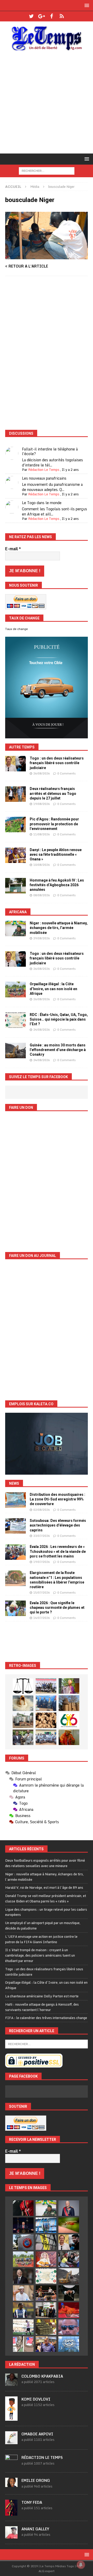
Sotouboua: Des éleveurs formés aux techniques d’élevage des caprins (58, 1525)
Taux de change (17, 629)
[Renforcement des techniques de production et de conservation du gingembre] (46, 1720)
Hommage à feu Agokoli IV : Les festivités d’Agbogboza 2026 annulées (57, 885)
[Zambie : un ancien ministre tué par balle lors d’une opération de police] (46, 2344)
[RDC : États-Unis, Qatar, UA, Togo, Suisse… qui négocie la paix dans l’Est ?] (16, 1020)
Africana (18, 912)
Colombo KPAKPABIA (42, 2376)
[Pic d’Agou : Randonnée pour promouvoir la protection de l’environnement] (16, 825)
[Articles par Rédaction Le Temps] (11, 2465)
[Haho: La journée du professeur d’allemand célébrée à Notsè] (46, 1737)
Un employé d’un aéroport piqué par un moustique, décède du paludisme (43, 1925)
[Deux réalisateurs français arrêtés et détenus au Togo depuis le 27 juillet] (16, 794)
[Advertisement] (47, 104)
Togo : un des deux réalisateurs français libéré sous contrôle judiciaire (57, 763)
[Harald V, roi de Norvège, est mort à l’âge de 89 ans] (69, 2208)
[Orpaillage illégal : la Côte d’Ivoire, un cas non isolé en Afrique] (16, 989)
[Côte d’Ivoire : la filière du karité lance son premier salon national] (46, 2310)
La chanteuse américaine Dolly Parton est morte (42, 1996)
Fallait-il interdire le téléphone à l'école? (50, 451)
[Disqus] (47, 353)
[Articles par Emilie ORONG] (11, 2484)
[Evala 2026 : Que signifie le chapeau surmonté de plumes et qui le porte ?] (16, 1608)
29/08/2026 (42, 938)
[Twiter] (31, 16)
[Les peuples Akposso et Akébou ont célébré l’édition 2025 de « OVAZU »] (23, 1703)
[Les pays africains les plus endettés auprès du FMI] (69, 2344)
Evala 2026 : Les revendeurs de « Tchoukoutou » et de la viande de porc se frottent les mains (58, 1551)
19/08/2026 (42, 804)
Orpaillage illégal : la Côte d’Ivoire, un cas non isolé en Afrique (53, 989)
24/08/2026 (42, 1030)
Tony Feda (32, 2502)
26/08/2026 (42, 773)
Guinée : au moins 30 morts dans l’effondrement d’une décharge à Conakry (58, 1050)
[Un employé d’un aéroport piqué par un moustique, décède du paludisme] (69, 2225)
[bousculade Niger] (47, 256)
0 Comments (67, 773)
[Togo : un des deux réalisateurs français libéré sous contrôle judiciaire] (16, 764)
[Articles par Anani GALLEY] (11, 2536)
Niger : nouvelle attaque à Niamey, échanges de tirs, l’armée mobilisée (59, 928)
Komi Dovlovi (36, 2399)
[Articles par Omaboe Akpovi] (11, 2442)
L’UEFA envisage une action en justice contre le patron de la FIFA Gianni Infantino (41, 1939)
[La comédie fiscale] (23, 1737)
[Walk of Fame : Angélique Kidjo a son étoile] (69, 2310)
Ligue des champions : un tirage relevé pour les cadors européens (46, 1912)
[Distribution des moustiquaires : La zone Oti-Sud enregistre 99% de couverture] (16, 1500)
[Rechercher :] (47, 170)
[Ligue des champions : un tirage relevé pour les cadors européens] (46, 2225)
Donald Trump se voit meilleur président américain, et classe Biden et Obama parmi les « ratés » (46, 1898)
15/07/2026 (42, 1593)
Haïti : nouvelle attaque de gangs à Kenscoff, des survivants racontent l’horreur (42, 2007)
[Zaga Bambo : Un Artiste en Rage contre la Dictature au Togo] (69, 1737)
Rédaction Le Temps (44, 470)
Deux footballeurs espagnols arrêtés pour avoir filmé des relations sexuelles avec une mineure (45, 1863)
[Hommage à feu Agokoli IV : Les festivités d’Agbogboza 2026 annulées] (16, 886)
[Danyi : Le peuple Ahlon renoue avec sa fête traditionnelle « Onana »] (16, 855)
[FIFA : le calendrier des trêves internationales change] (23, 2276)
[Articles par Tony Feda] (11, 2513)
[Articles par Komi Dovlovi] (11, 2418)
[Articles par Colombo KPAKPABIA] (11, 2383)
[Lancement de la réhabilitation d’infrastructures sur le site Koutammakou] (69, 1703)
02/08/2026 (42, 1510)
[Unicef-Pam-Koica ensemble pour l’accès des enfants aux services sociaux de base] (46, 1703)
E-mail (13, 549)
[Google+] (41, 16)
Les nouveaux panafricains (44, 478)
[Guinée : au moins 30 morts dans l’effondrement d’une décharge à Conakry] (16, 1051)
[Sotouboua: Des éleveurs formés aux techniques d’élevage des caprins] (16, 1526)
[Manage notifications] (81, 2565)
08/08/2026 (42, 895)
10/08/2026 (42, 865)
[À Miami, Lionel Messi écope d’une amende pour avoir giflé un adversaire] (23, 2327)
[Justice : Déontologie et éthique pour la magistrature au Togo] (23, 1686)
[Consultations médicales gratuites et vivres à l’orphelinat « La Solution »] (46, 1686)
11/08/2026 (42, 834)
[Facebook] (52, 16)
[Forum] (62, 16)
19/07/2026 (42, 1562)
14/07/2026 (42, 1618)
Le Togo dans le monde (42, 503)
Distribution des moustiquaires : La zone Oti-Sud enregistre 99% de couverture (57, 1499)
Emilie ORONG (36, 2480)
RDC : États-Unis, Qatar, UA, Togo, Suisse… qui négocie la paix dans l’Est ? (59, 1019)
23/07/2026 (42, 1536)
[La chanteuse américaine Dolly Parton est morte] (46, 2259)
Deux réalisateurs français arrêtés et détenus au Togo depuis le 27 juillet (53, 793)
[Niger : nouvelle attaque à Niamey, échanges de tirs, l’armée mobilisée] (16, 928)
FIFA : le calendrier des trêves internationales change (46, 2018)
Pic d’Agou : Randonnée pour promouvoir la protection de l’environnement (54, 824)
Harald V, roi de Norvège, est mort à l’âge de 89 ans (44, 1887)
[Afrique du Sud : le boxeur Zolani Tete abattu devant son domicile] (46, 2293)
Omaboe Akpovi (37, 2434)
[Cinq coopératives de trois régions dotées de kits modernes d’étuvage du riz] (23, 1720)
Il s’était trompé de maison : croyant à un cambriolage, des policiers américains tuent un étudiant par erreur (40, 1955)
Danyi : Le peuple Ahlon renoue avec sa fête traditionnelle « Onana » (56, 854)
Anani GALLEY (35, 2529)
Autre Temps (22, 747)
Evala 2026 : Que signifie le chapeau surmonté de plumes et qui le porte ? (57, 1608)
